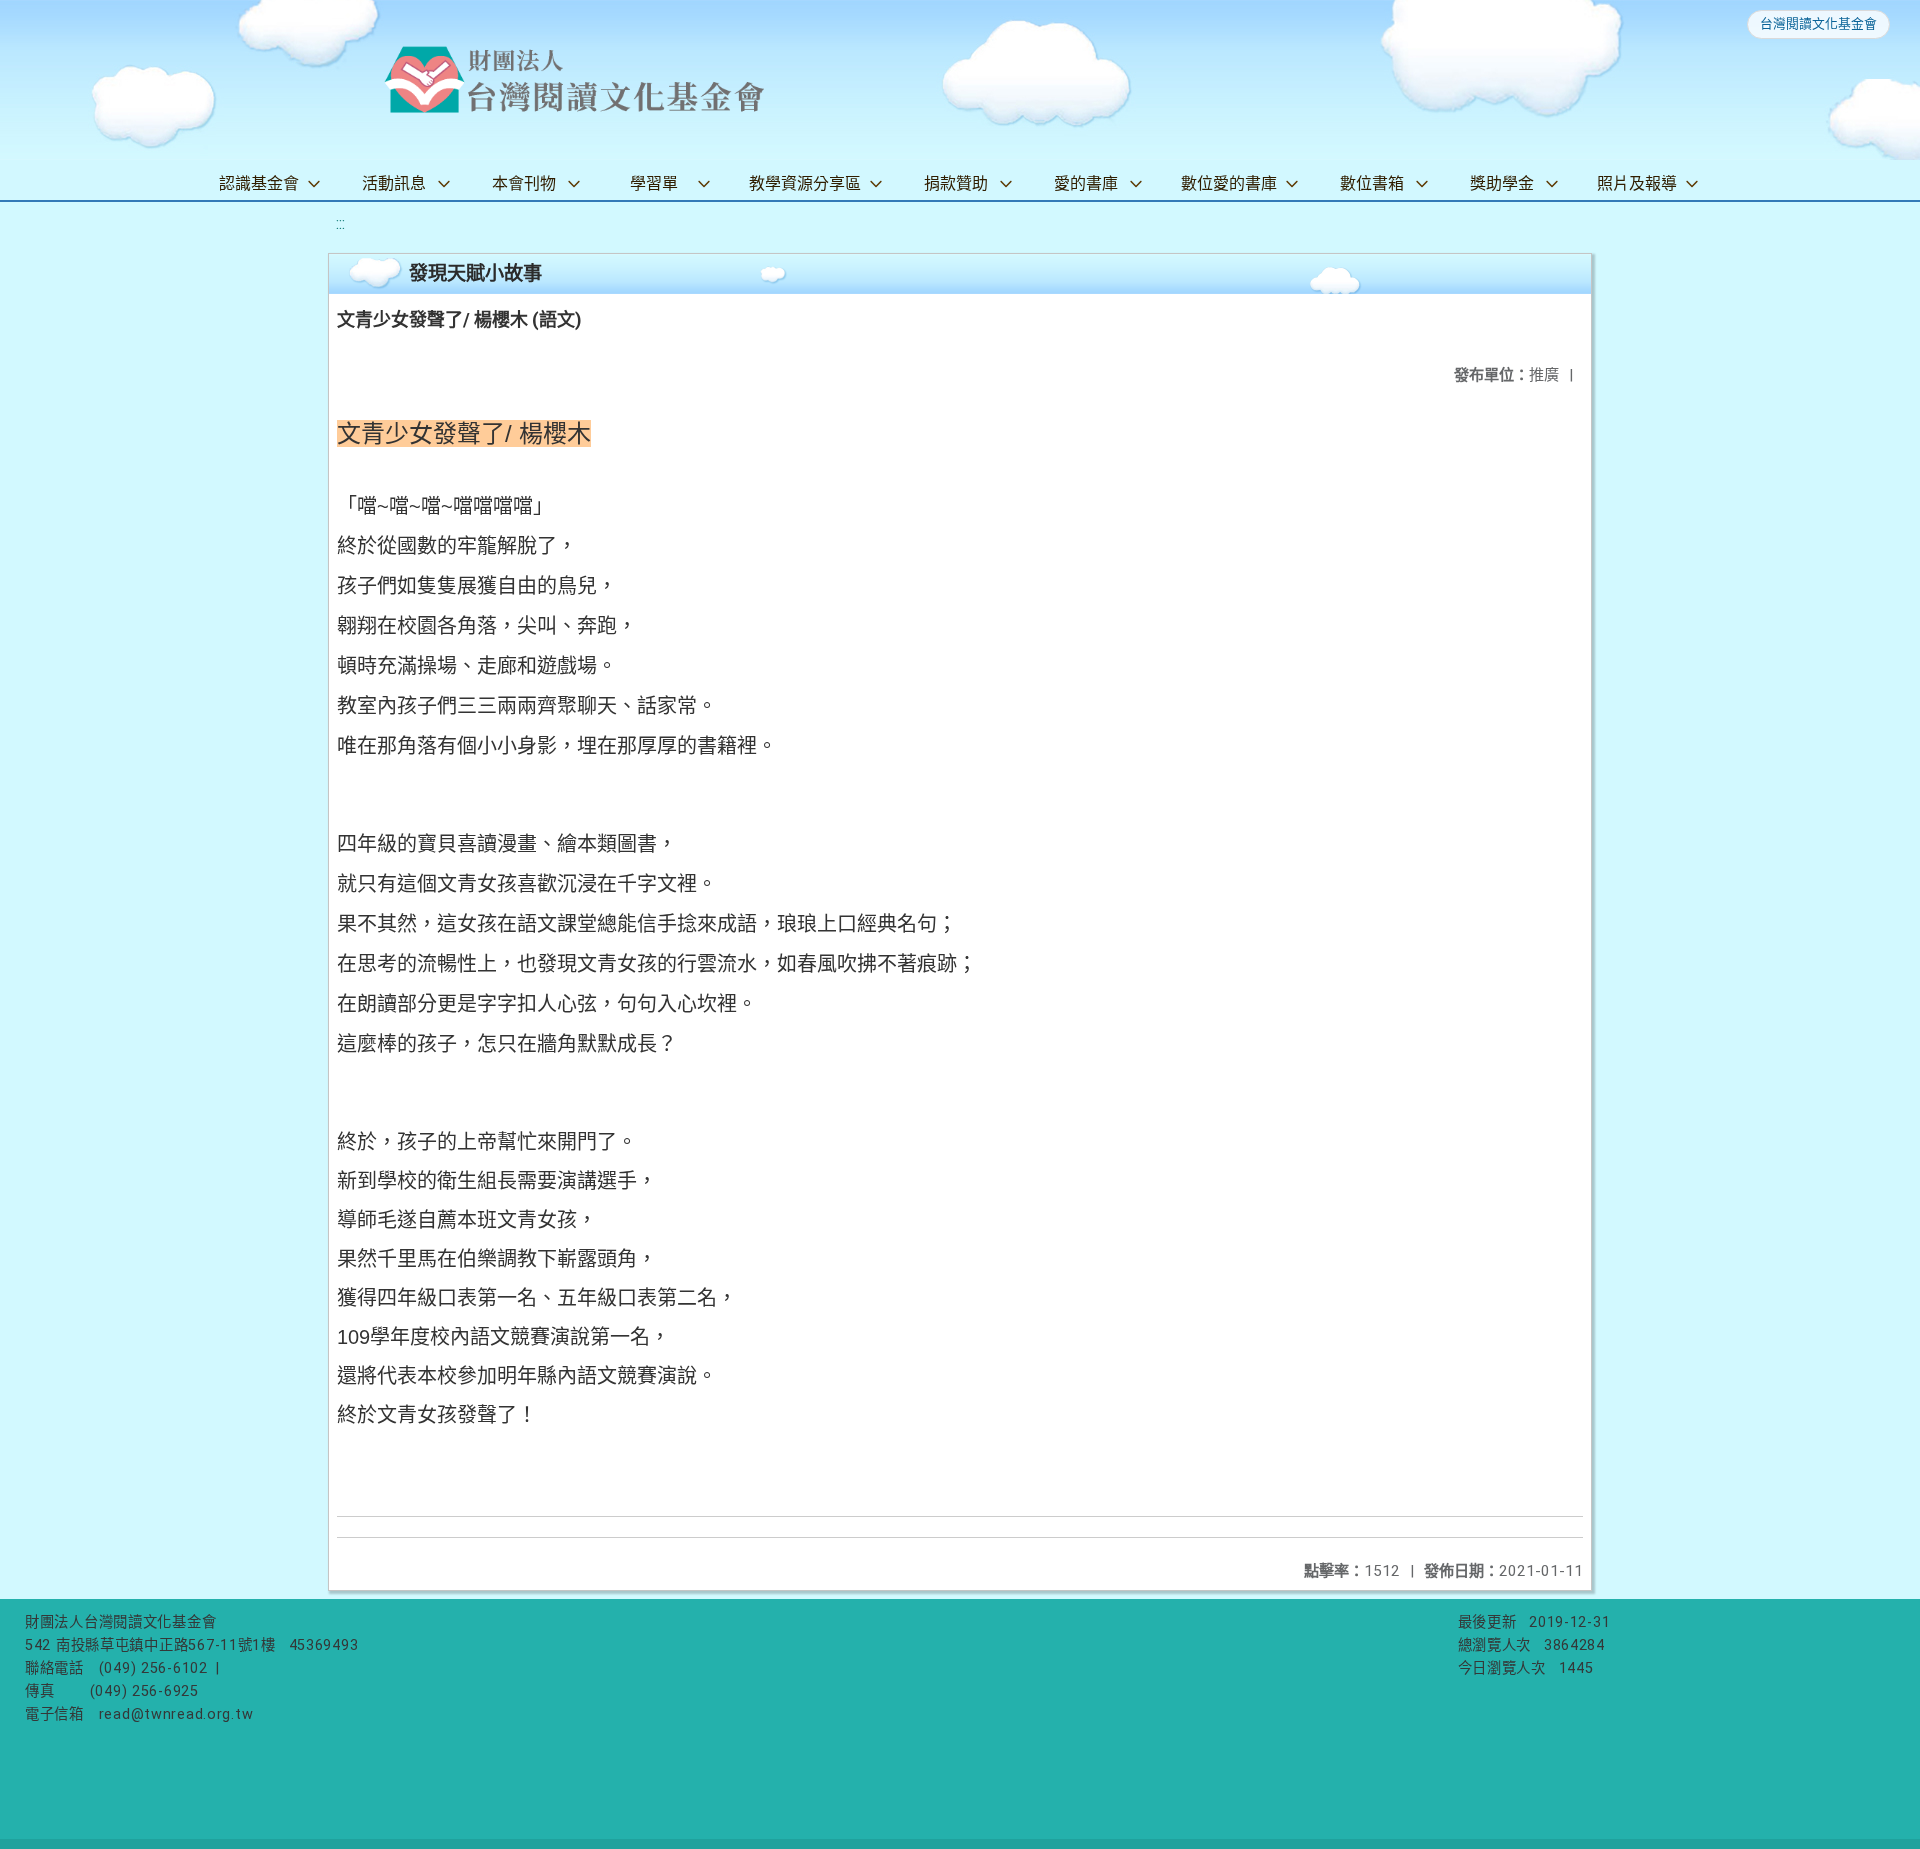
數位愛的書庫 (1229, 183)
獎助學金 (1502, 183)
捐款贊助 (956, 183)
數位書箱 (1372, 183)
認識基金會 (259, 183)
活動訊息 (394, 183)
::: (340, 223)
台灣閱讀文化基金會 (1818, 23)
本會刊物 (524, 183)
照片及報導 (1637, 183)
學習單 (654, 183)
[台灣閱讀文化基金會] (574, 80)
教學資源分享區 (805, 183)
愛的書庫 (1086, 183)
